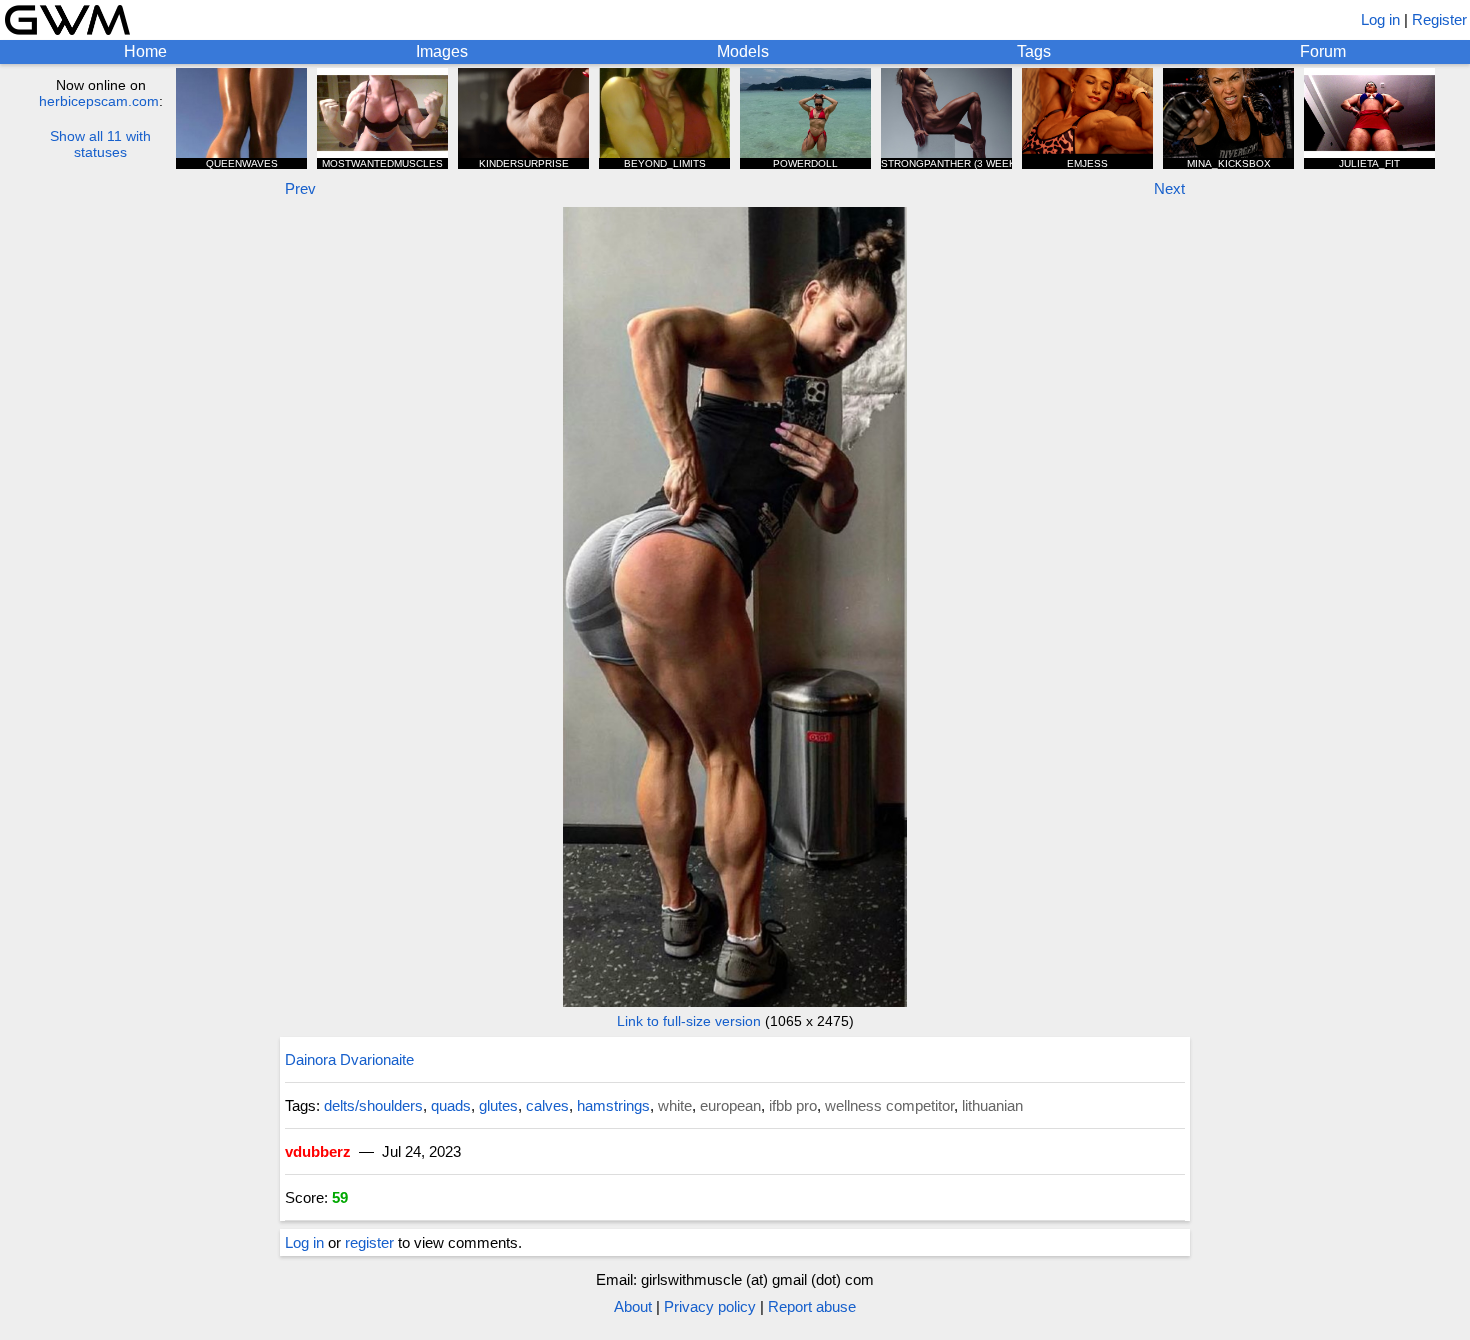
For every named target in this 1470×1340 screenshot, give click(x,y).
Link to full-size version (689, 1021)
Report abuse (812, 1306)
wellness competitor (889, 1105)
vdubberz (318, 1151)
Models (743, 51)
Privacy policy (710, 1306)
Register (1439, 19)
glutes (498, 1105)
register (369, 1242)
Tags (1034, 51)
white (675, 1105)
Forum (1323, 51)
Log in (1380, 19)
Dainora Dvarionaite (349, 1059)
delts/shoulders (373, 1105)
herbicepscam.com (99, 101)
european (730, 1105)
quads (451, 1105)
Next (1169, 188)
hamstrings (613, 1105)
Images (442, 51)
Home (145, 51)
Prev (300, 188)
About (633, 1306)
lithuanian (992, 1105)
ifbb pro (793, 1105)
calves (547, 1105)
